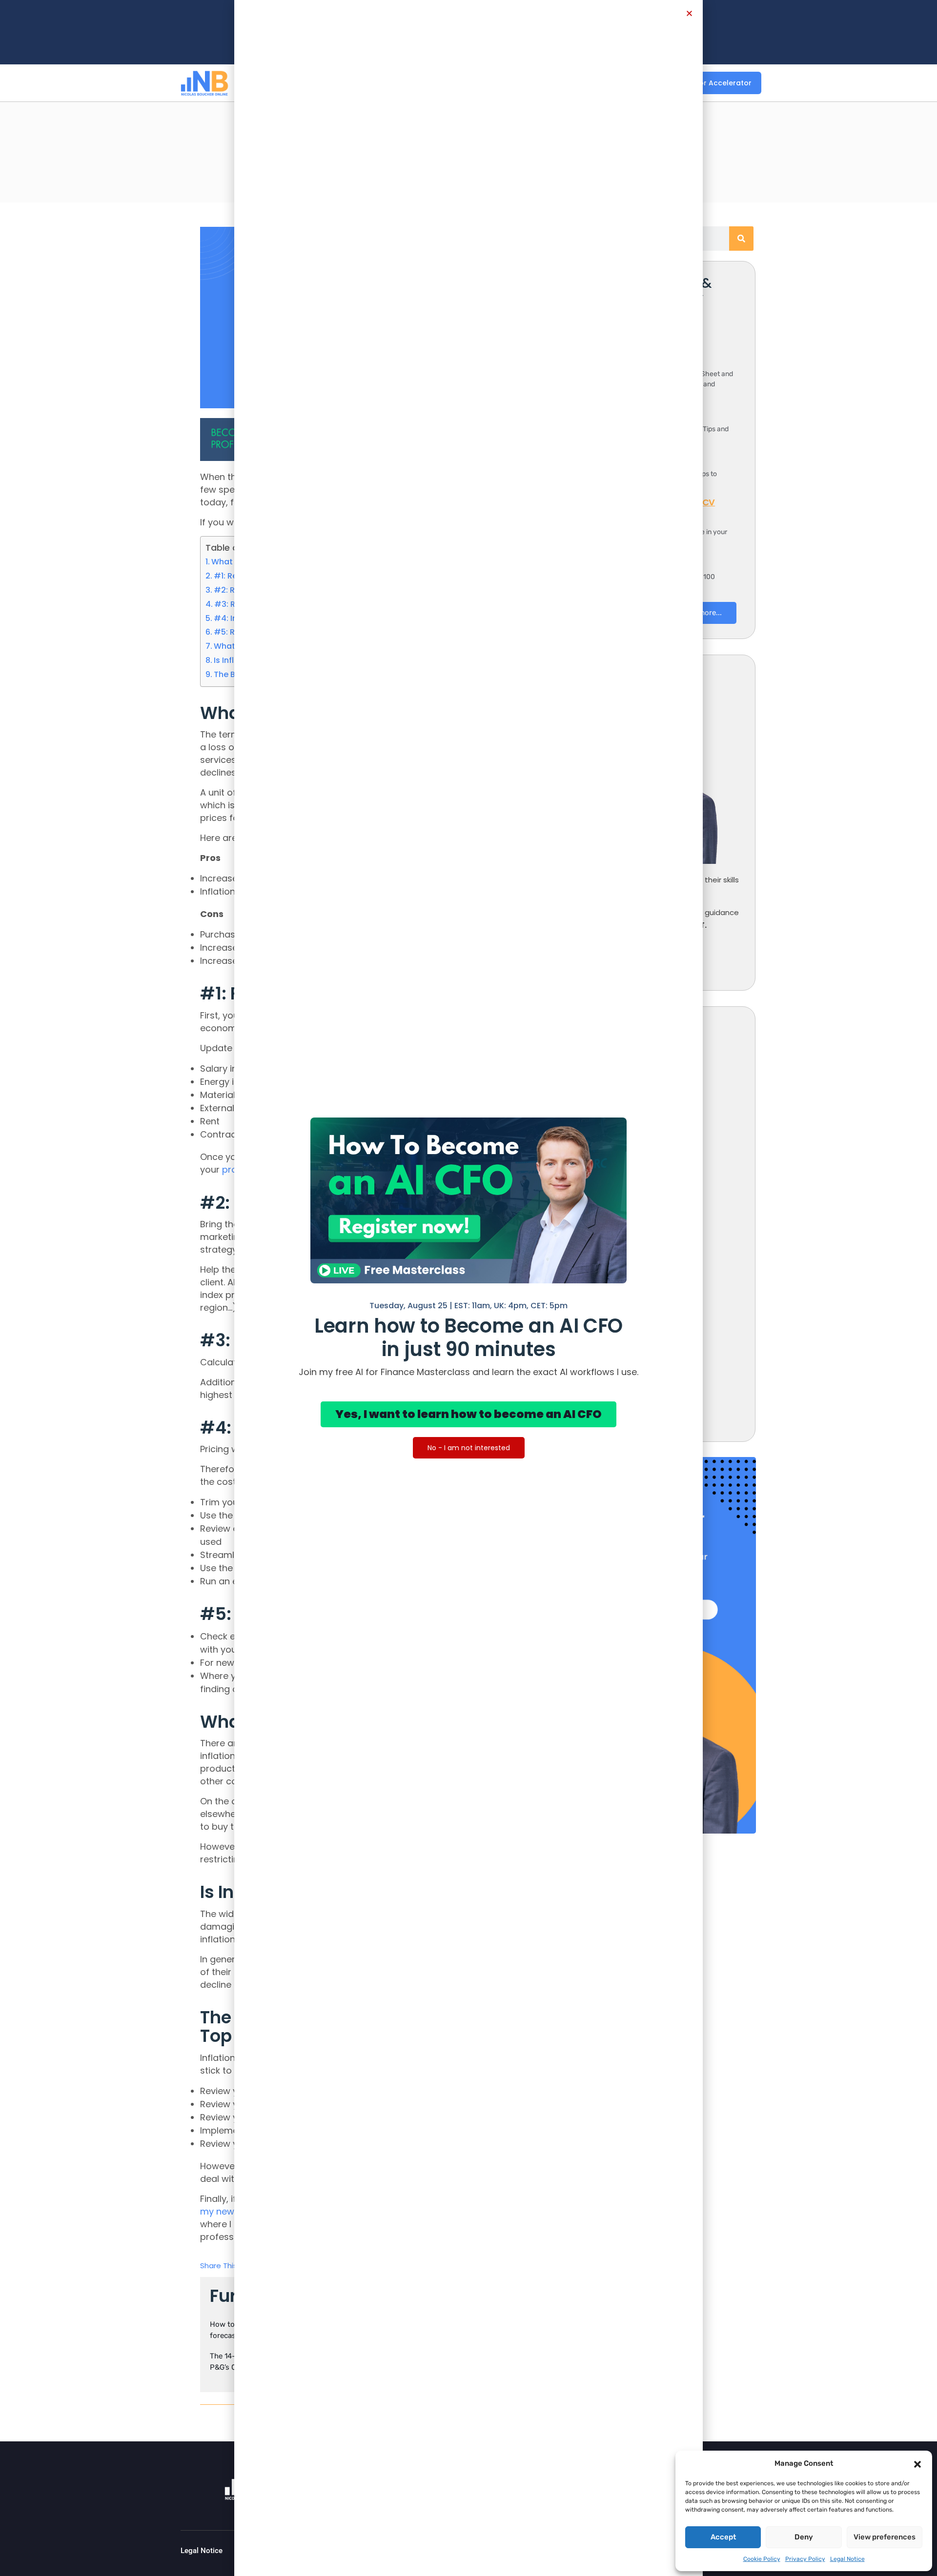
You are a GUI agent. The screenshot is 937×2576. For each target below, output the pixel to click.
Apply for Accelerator (713, 83)
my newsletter (231, 2211)
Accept (723, 2537)
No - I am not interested (469, 1448)
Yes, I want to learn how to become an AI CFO (468, 1414)
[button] (917, 2463)
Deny (804, 2537)
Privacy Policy (805, 2559)
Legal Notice (847, 2559)
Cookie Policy (762, 2559)
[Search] (741, 239)
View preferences (885, 2537)
